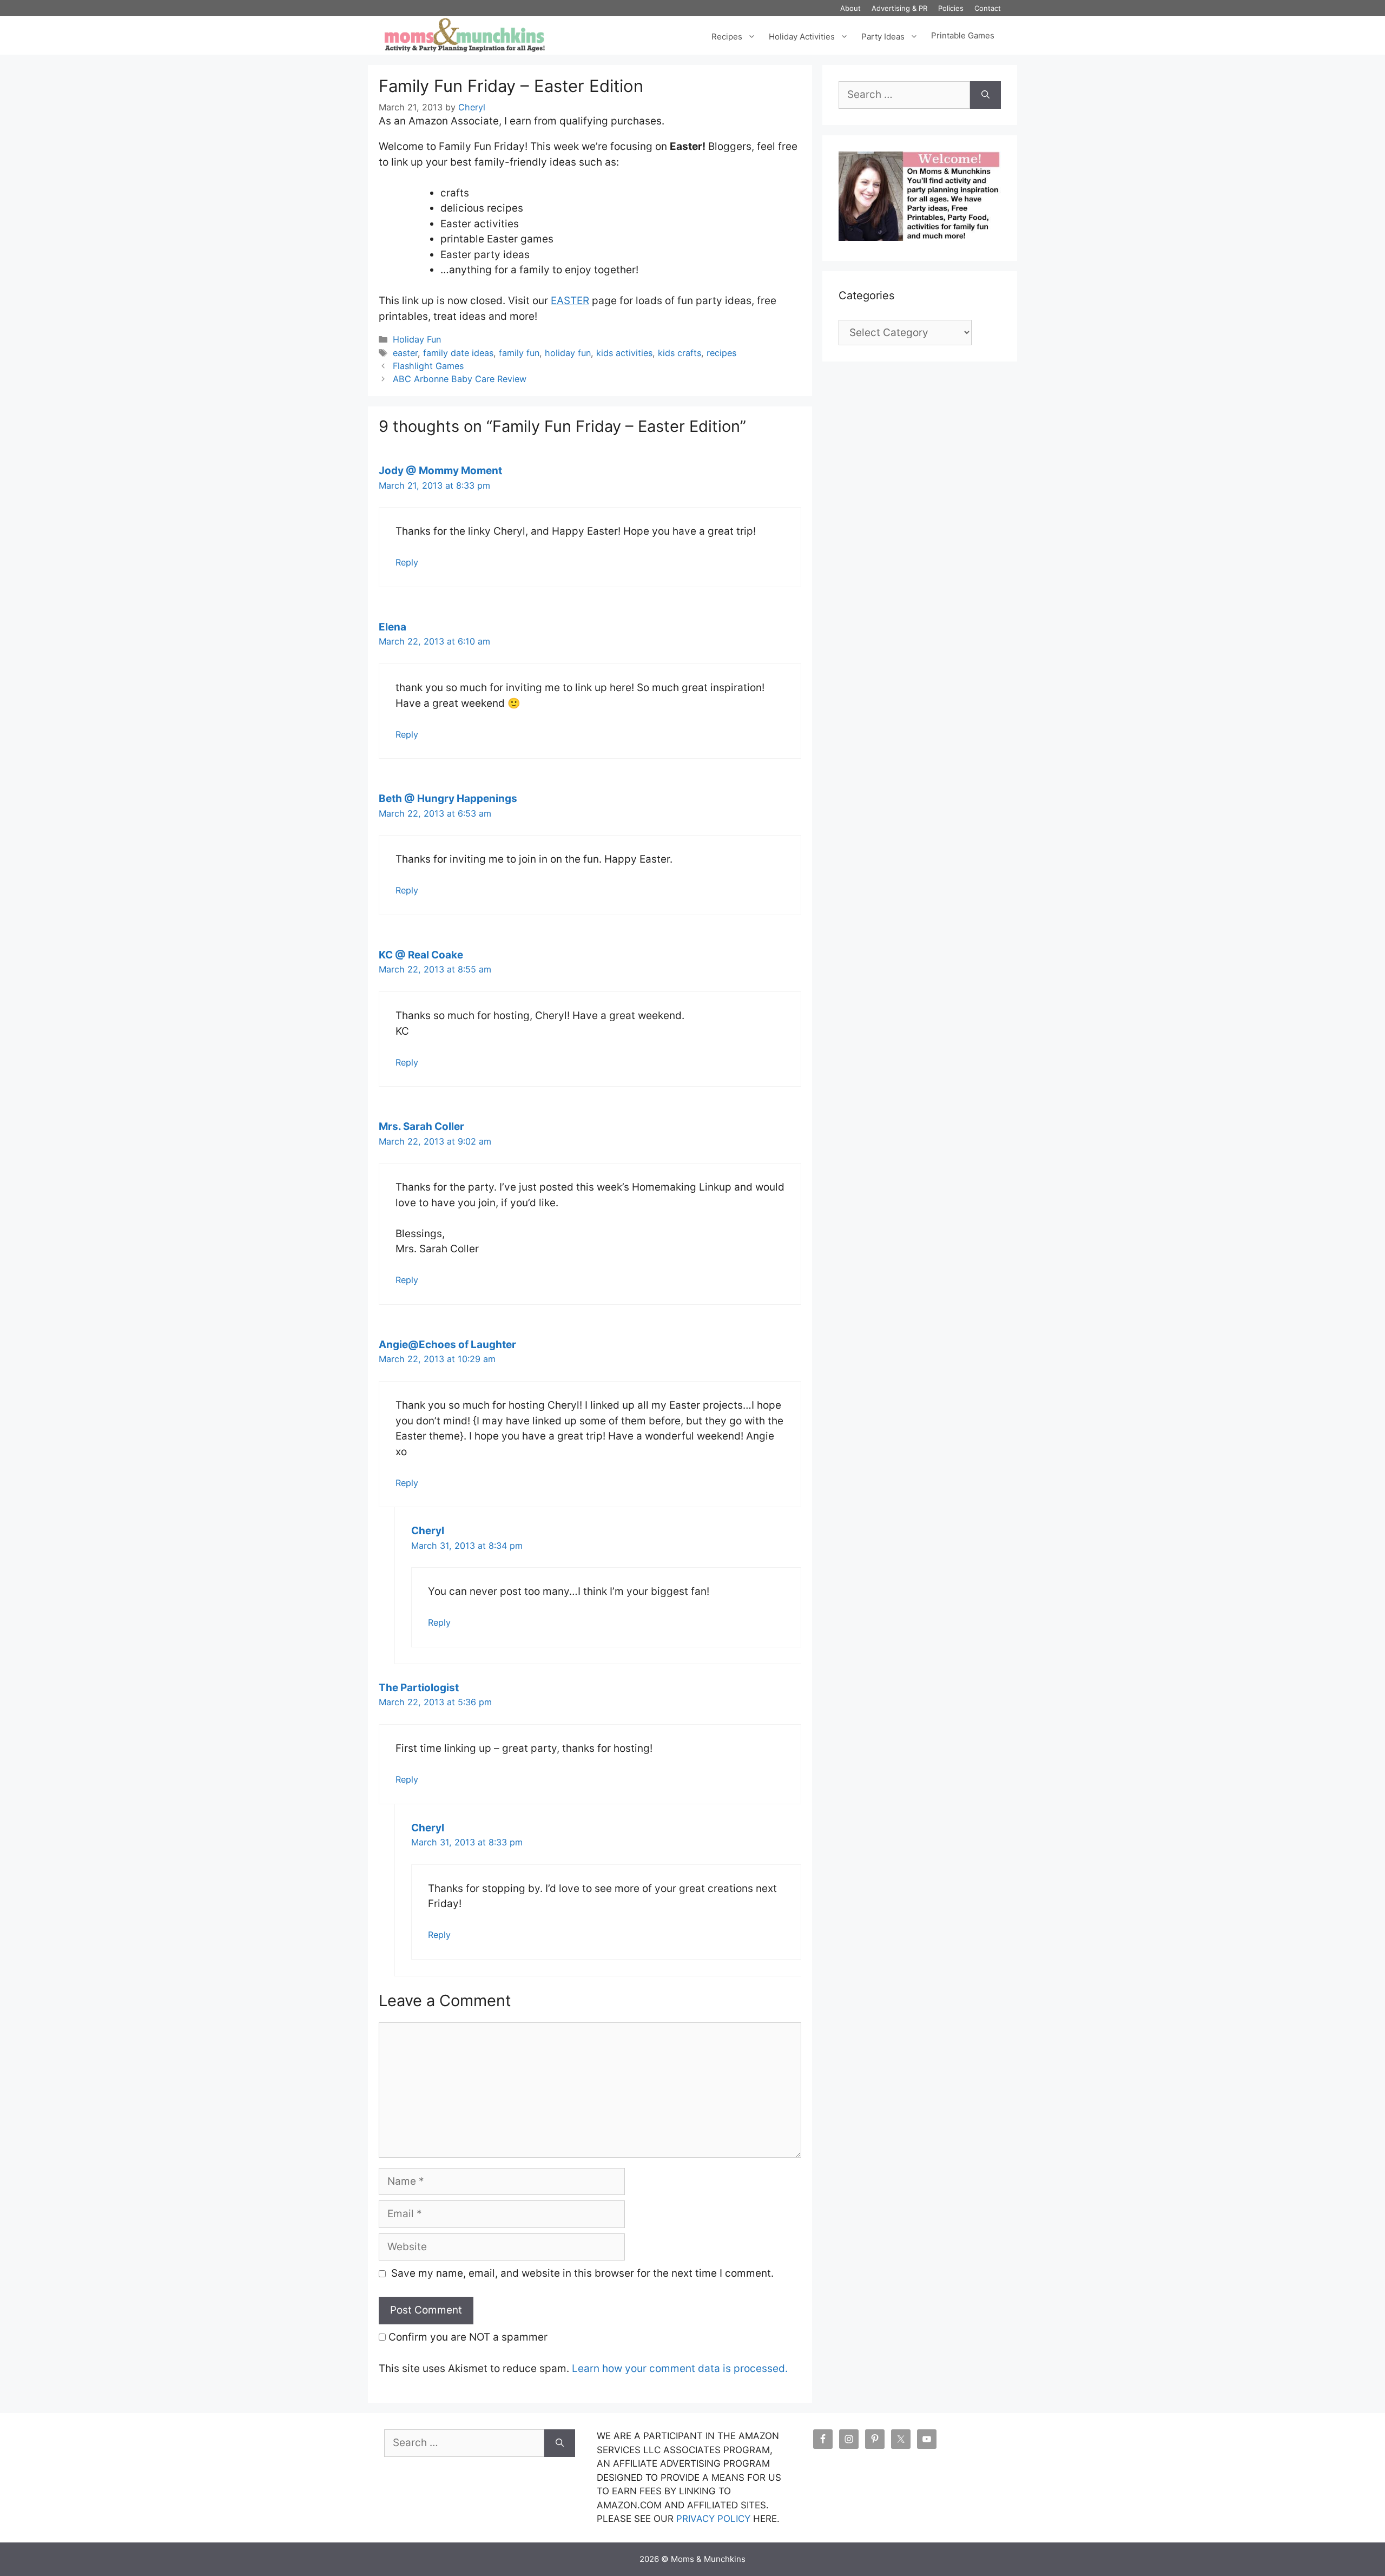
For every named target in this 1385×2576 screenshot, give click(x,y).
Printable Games (963, 36)
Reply (407, 562)
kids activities (624, 353)
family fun (519, 353)
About (850, 8)
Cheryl (428, 1531)
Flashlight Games (428, 366)
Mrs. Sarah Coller (421, 1126)
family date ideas (458, 353)
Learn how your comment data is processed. (680, 2368)
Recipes (727, 35)
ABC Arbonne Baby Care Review (460, 379)
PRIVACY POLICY (713, 2519)
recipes (721, 353)
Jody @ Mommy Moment (440, 471)
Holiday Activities (802, 35)
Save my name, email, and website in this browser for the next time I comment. (582, 2273)
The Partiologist (419, 1688)
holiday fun (568, 353)
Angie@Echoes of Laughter (447, 1345)
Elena (393, 627)
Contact (988, 8)
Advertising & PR (899, 8)
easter (405, 353)
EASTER (570, 301)
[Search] (985, 95)
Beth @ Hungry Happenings (448, 799)
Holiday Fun (417, 339)
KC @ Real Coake (421, 955)
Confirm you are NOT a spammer (467, 2337)
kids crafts (680, 353)
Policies (951, 8)
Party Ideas (883, 35)
